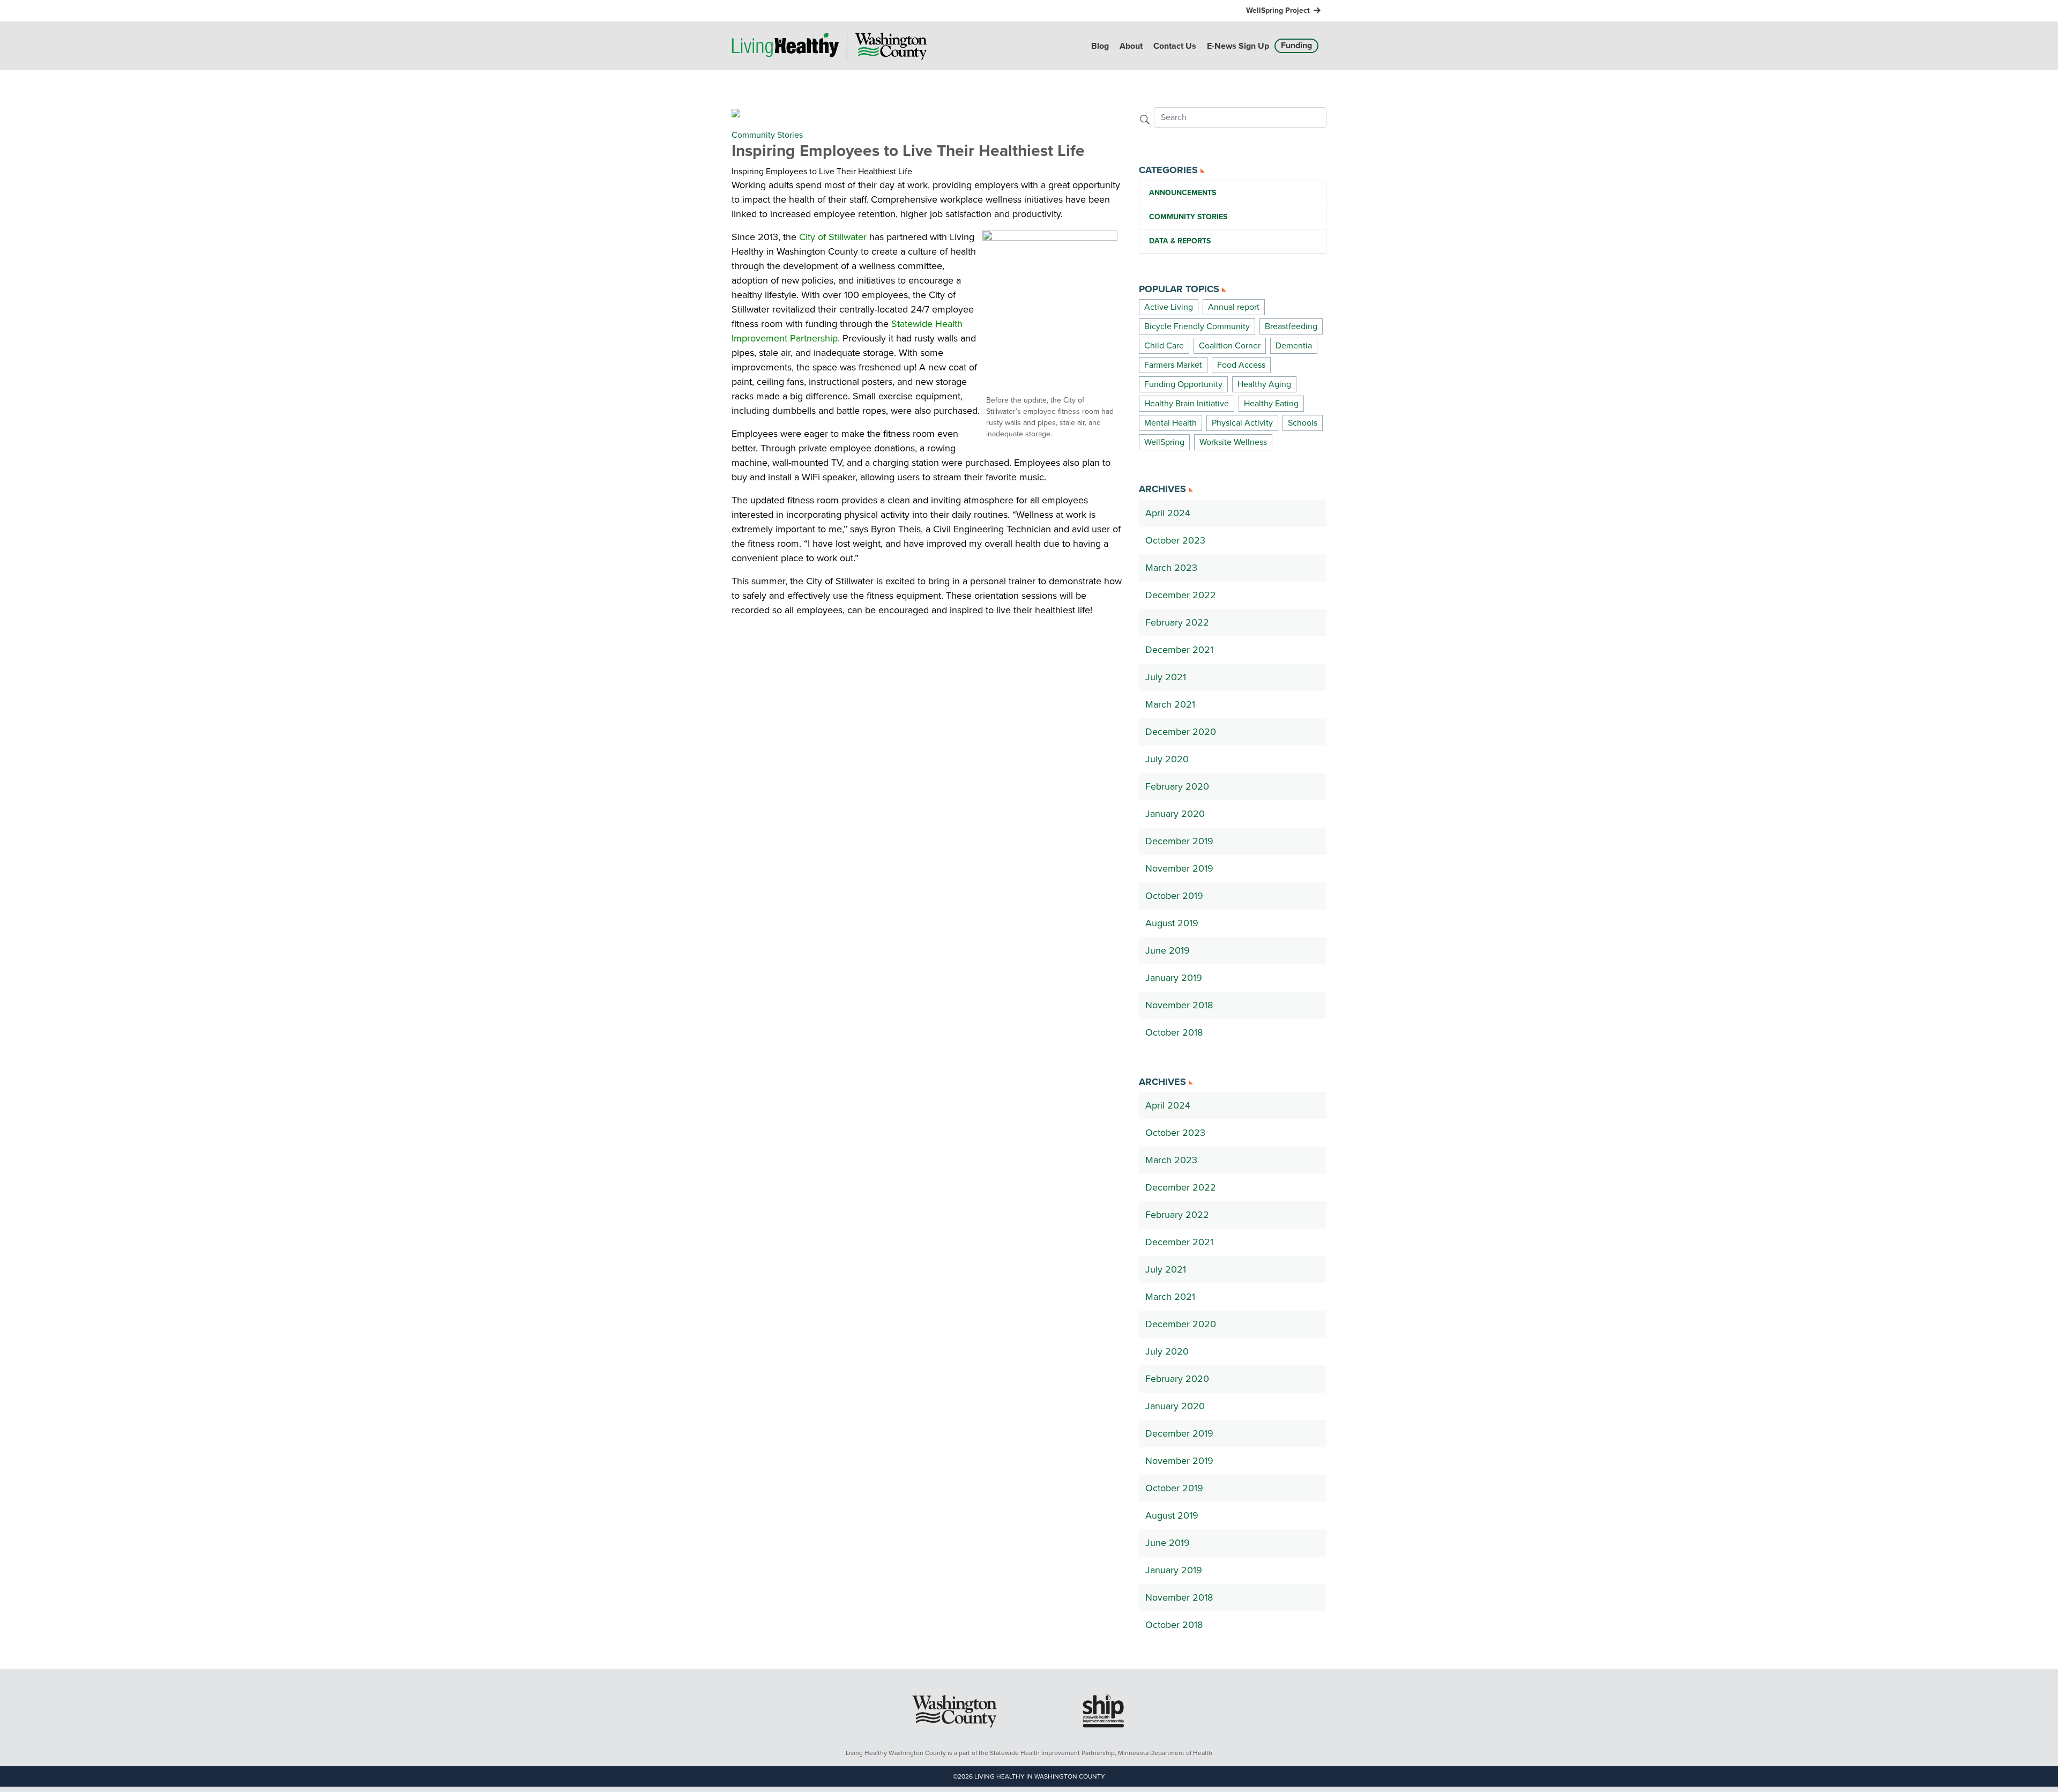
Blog (1100, 46)
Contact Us (1175, 46)
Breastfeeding (1291, 326)
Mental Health (1170, 423)
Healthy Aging (1264, 384)
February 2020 (1177, 786)
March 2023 (1171, 568)
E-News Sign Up (1238, 46)
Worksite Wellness (1233, 442)
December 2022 (1181, 595)
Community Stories (767, 135)
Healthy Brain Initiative (1187, 404)
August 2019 (1172, 923)
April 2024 (1168, 513)
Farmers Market (1173, 365)
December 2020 (1181, 732)
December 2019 (1179, 841)
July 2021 (1166, 677)
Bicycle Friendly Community (1197, 326)
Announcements (1183, 193)
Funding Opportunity (1183, 384)
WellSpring (1164, 442)
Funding (1296, 46)
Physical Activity (1242, 423)
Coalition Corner (1230, 346)
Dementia (1294, 346)
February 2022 (1177, 622)
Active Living (1169, 307)
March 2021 (1170, 704)
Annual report (1234, 307)
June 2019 (1168, 950)
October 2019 (1174, 896)
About (1131, 46)
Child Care (1164, 346)
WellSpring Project (1278, 10)
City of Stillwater (833, 237)
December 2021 (1179, 650)
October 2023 (1175, 540)
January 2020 (1175, 814)
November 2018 (1179, 1005)
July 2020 (1167, 759)
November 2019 (1179, 868)
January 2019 (1174, 978)
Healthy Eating (1271, 404)
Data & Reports (1180, 241)
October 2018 (1174, 1032)
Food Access (1241, 365)
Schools (1303, 423)
